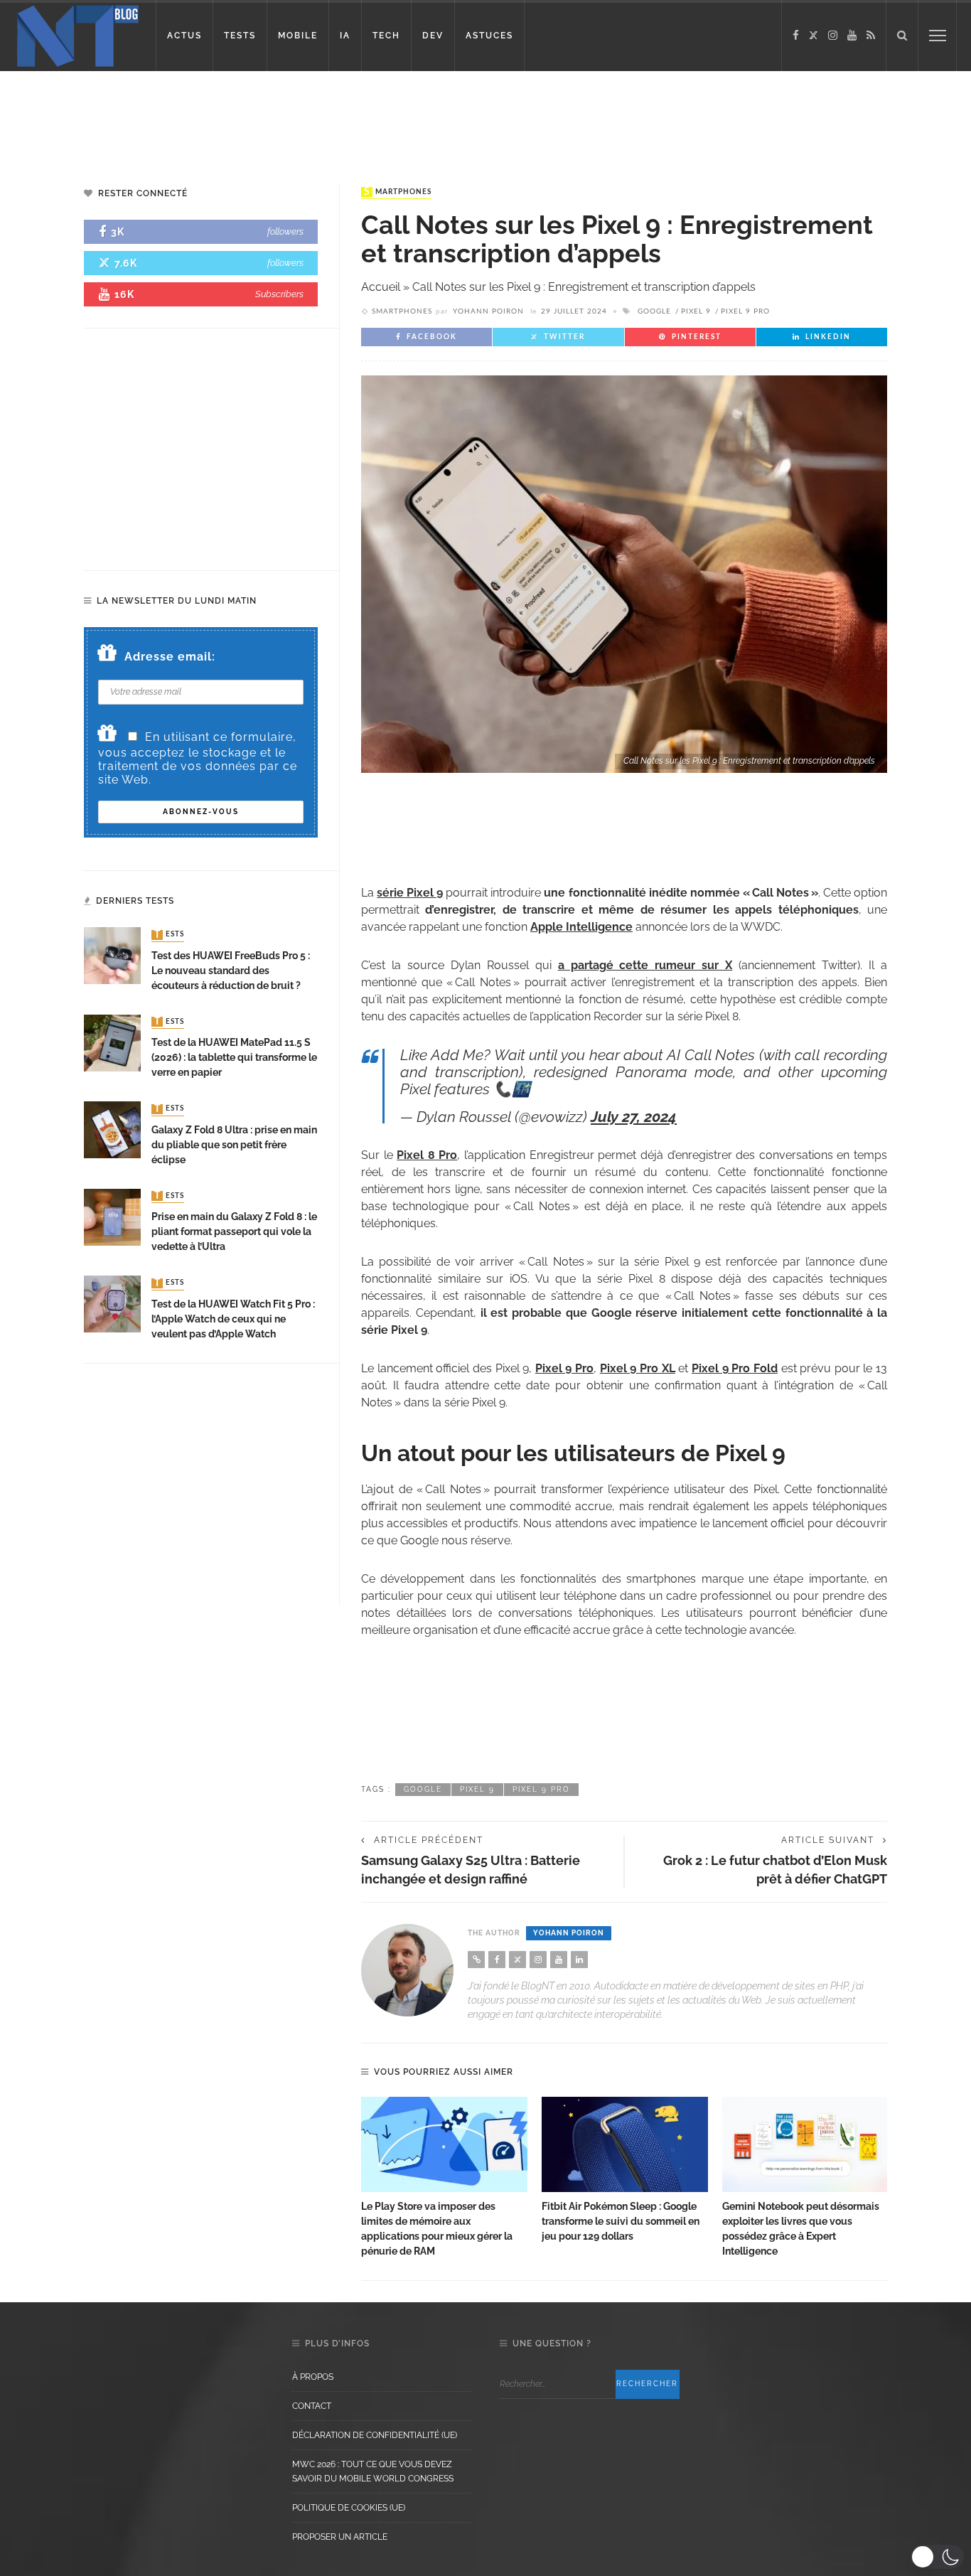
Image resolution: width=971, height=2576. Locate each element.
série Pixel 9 (410, 893)
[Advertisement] (273, 117)
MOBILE (298, 36)
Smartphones (398, 192)
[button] (937, 2557)
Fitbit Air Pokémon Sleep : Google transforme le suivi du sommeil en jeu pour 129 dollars (621, 2221)
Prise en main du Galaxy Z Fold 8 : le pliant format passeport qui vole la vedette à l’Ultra (234, 1231)
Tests (169, 935)
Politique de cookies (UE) (349, 2508)
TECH (386, 36)
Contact (312, 2406)
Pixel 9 (696, 311)
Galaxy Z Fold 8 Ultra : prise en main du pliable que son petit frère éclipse (234, 1145)
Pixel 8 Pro (427, 1155)
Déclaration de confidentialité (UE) (375, 2435)
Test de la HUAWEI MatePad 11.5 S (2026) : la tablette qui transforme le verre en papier (234, 1057)
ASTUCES (489, 36)
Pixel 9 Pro (745, 311)
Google (654, 311)
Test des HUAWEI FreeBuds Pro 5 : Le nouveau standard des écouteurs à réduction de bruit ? (231, 971)
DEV (433, 36)
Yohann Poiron (488, 311)
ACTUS (184, 36)
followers (285, 231)
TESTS (240, 36)
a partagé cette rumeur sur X (645, 965)
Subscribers (279, 294)
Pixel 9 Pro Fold (735, 1368)
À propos (313, 2377)
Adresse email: (170, 657)
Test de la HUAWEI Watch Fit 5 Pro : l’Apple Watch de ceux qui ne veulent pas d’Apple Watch (233, 1319)
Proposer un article (340, 2537)
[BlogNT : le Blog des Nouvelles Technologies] (78, 34)
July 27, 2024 (634, 1117)
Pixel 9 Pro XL (638, 1368)
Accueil (381, 287)
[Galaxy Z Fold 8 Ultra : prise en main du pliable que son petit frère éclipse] (112, 1129)
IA (345, 36)
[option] (444, 2178)
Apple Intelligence (581, 927)
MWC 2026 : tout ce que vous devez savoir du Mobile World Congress (373, 2471)
